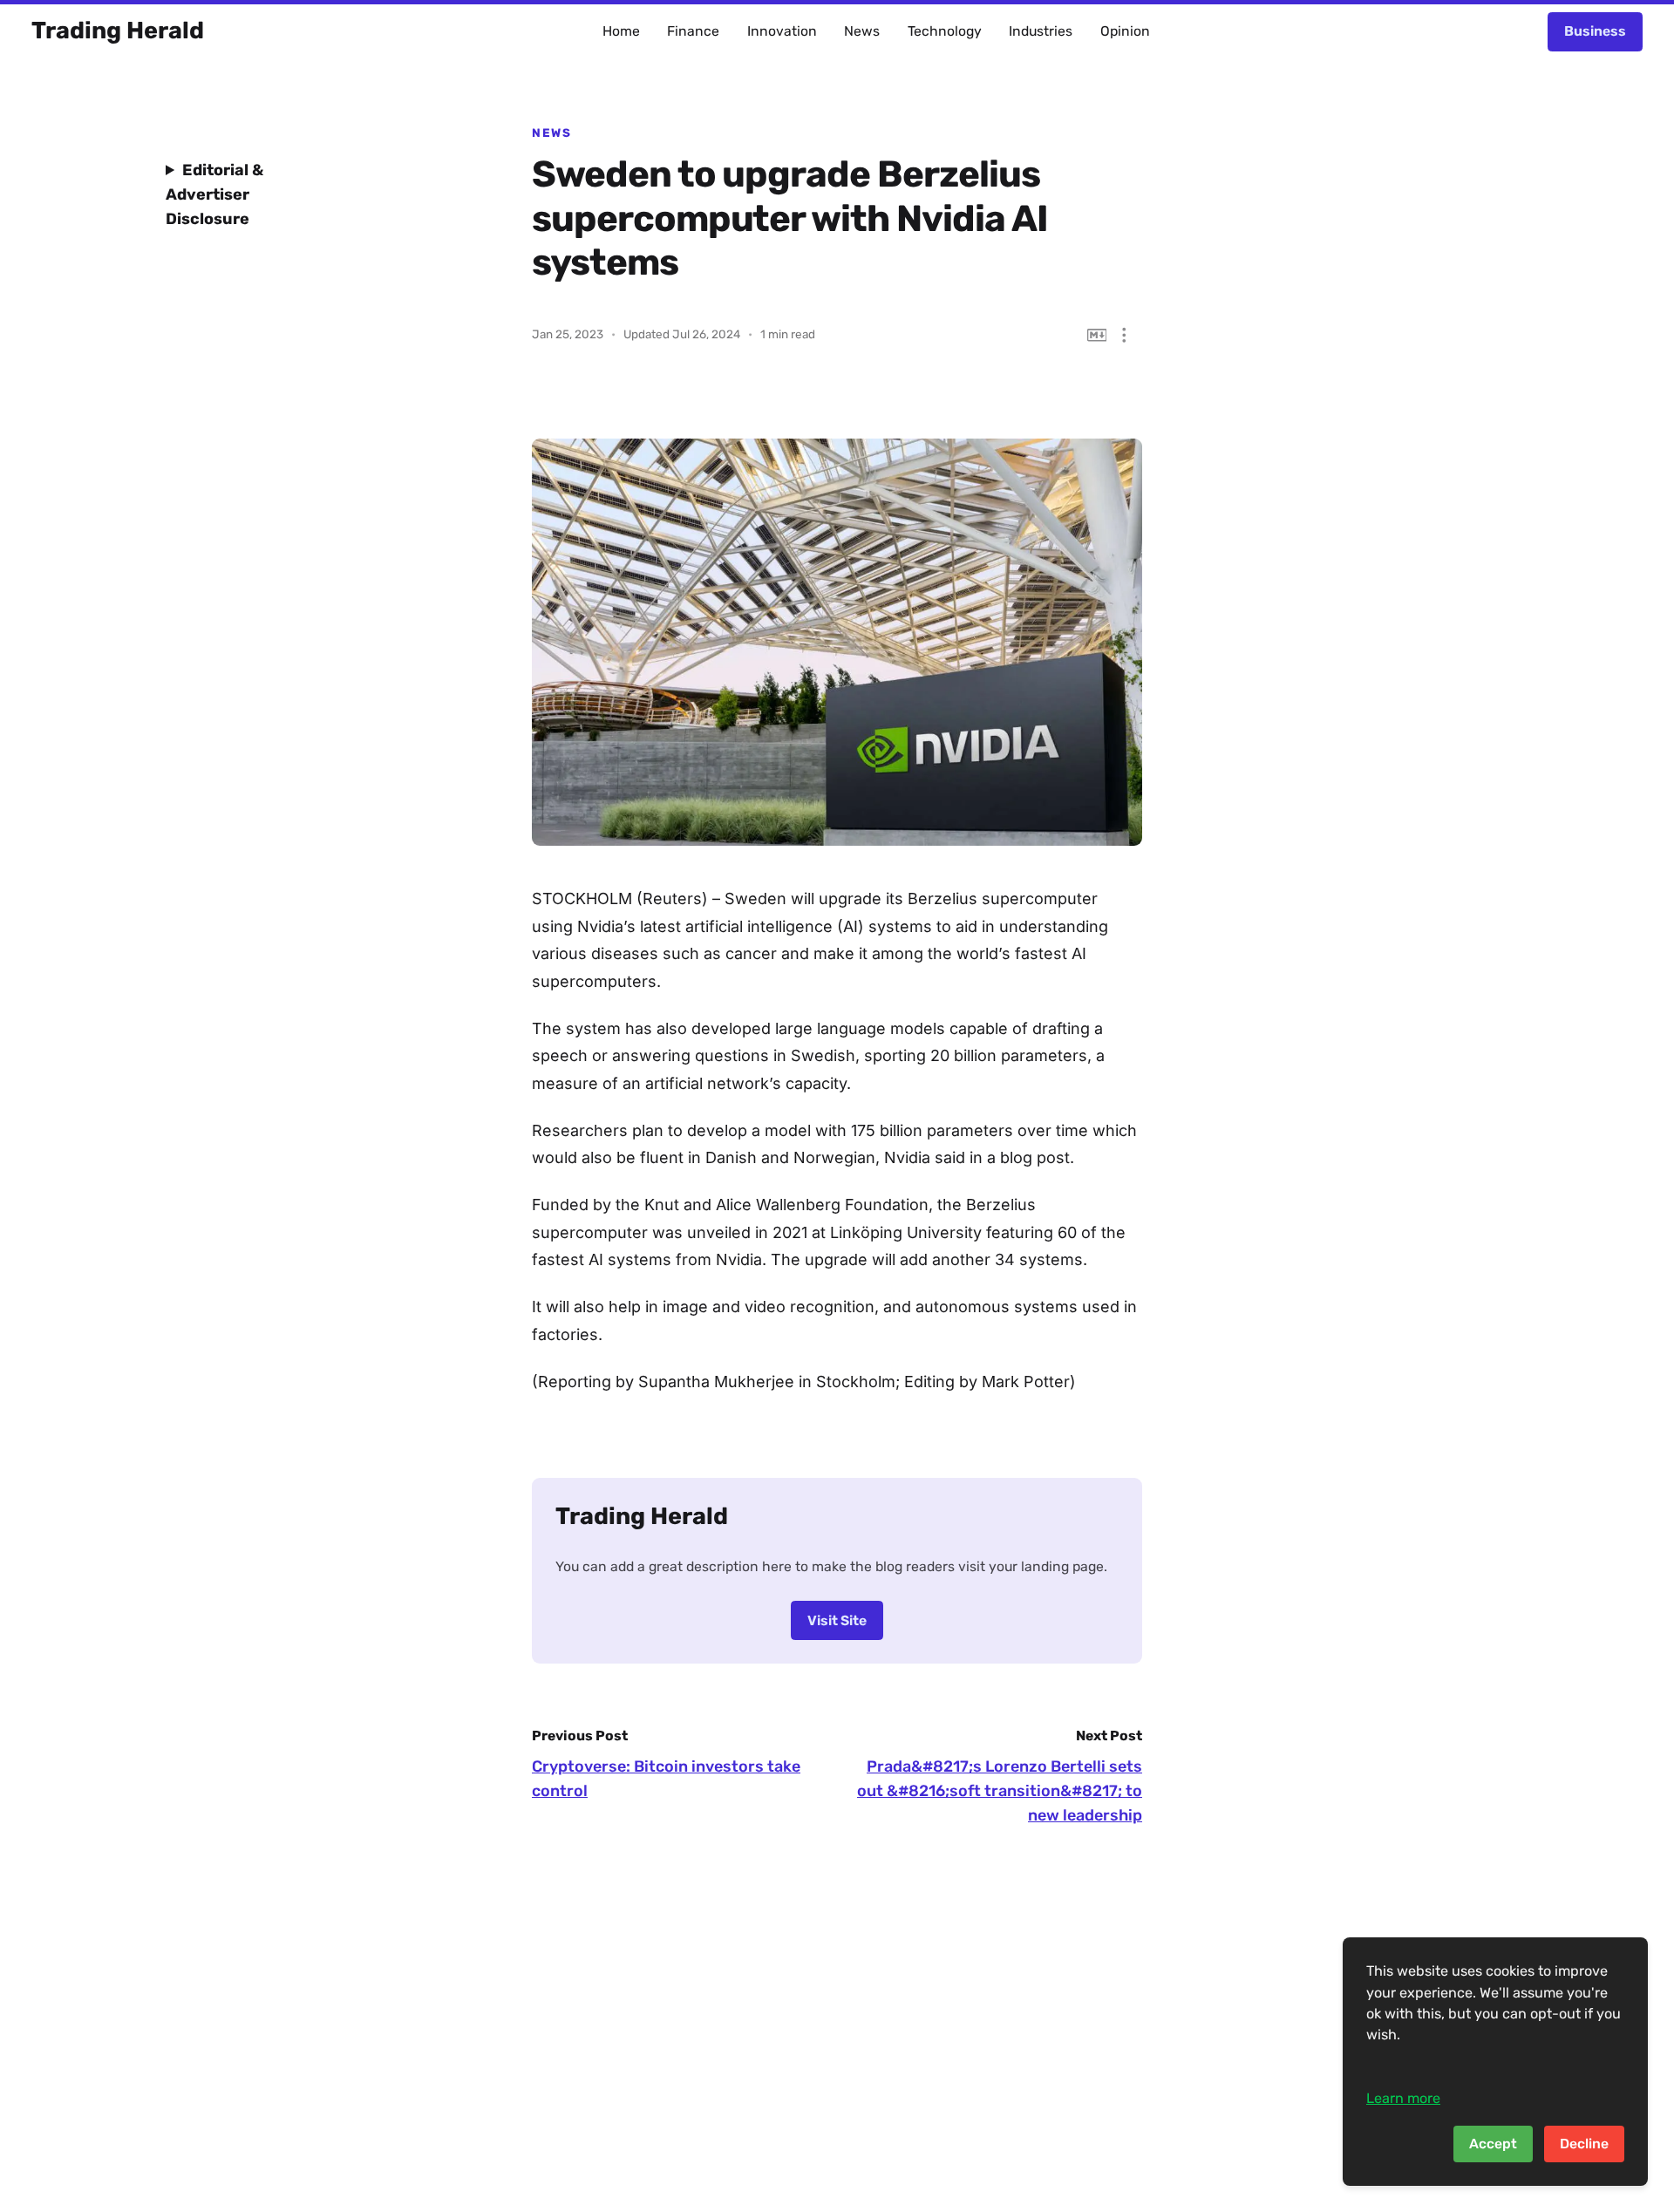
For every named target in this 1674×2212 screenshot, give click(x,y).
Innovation (782, 31)
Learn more (1403, 2098)
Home (621, 31)
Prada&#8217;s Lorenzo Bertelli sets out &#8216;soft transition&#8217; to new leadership (1000, 1791)
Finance (693, 31)
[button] (1124, 335)
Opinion (1125, 31)
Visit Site (837, 1620)
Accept (1493, 2144)
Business (1595, 31)
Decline (1584, 2144)
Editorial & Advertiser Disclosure (214, 194)
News (862, 31)
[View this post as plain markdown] (1097, 335)
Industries (1041, 31)
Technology (945, 31)
